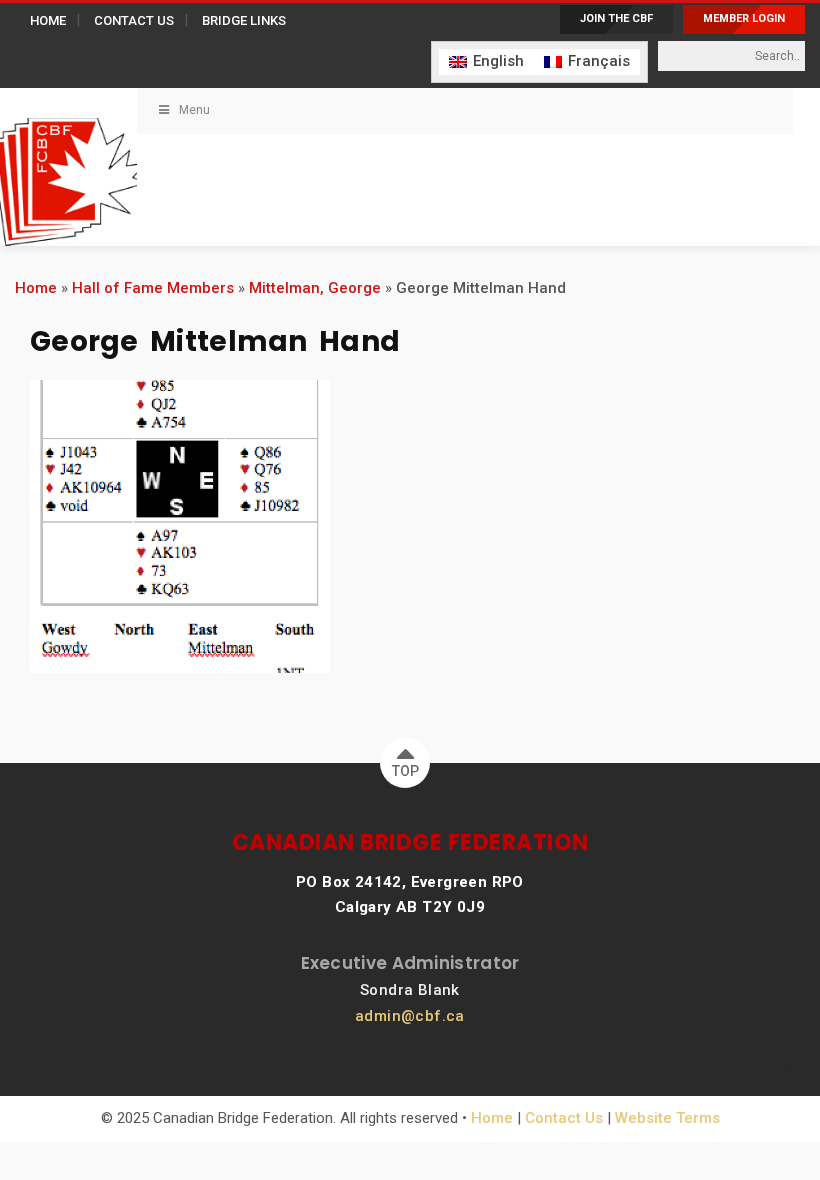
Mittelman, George (315, 288)
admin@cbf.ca (410, 1016)
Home (36, 288)
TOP (405, 771)
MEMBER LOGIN (744, 18)
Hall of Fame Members (153, 288)
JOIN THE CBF (616, 18)
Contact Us (564, 1118)
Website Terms (667, 1118)
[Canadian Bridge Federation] (68, 167)
